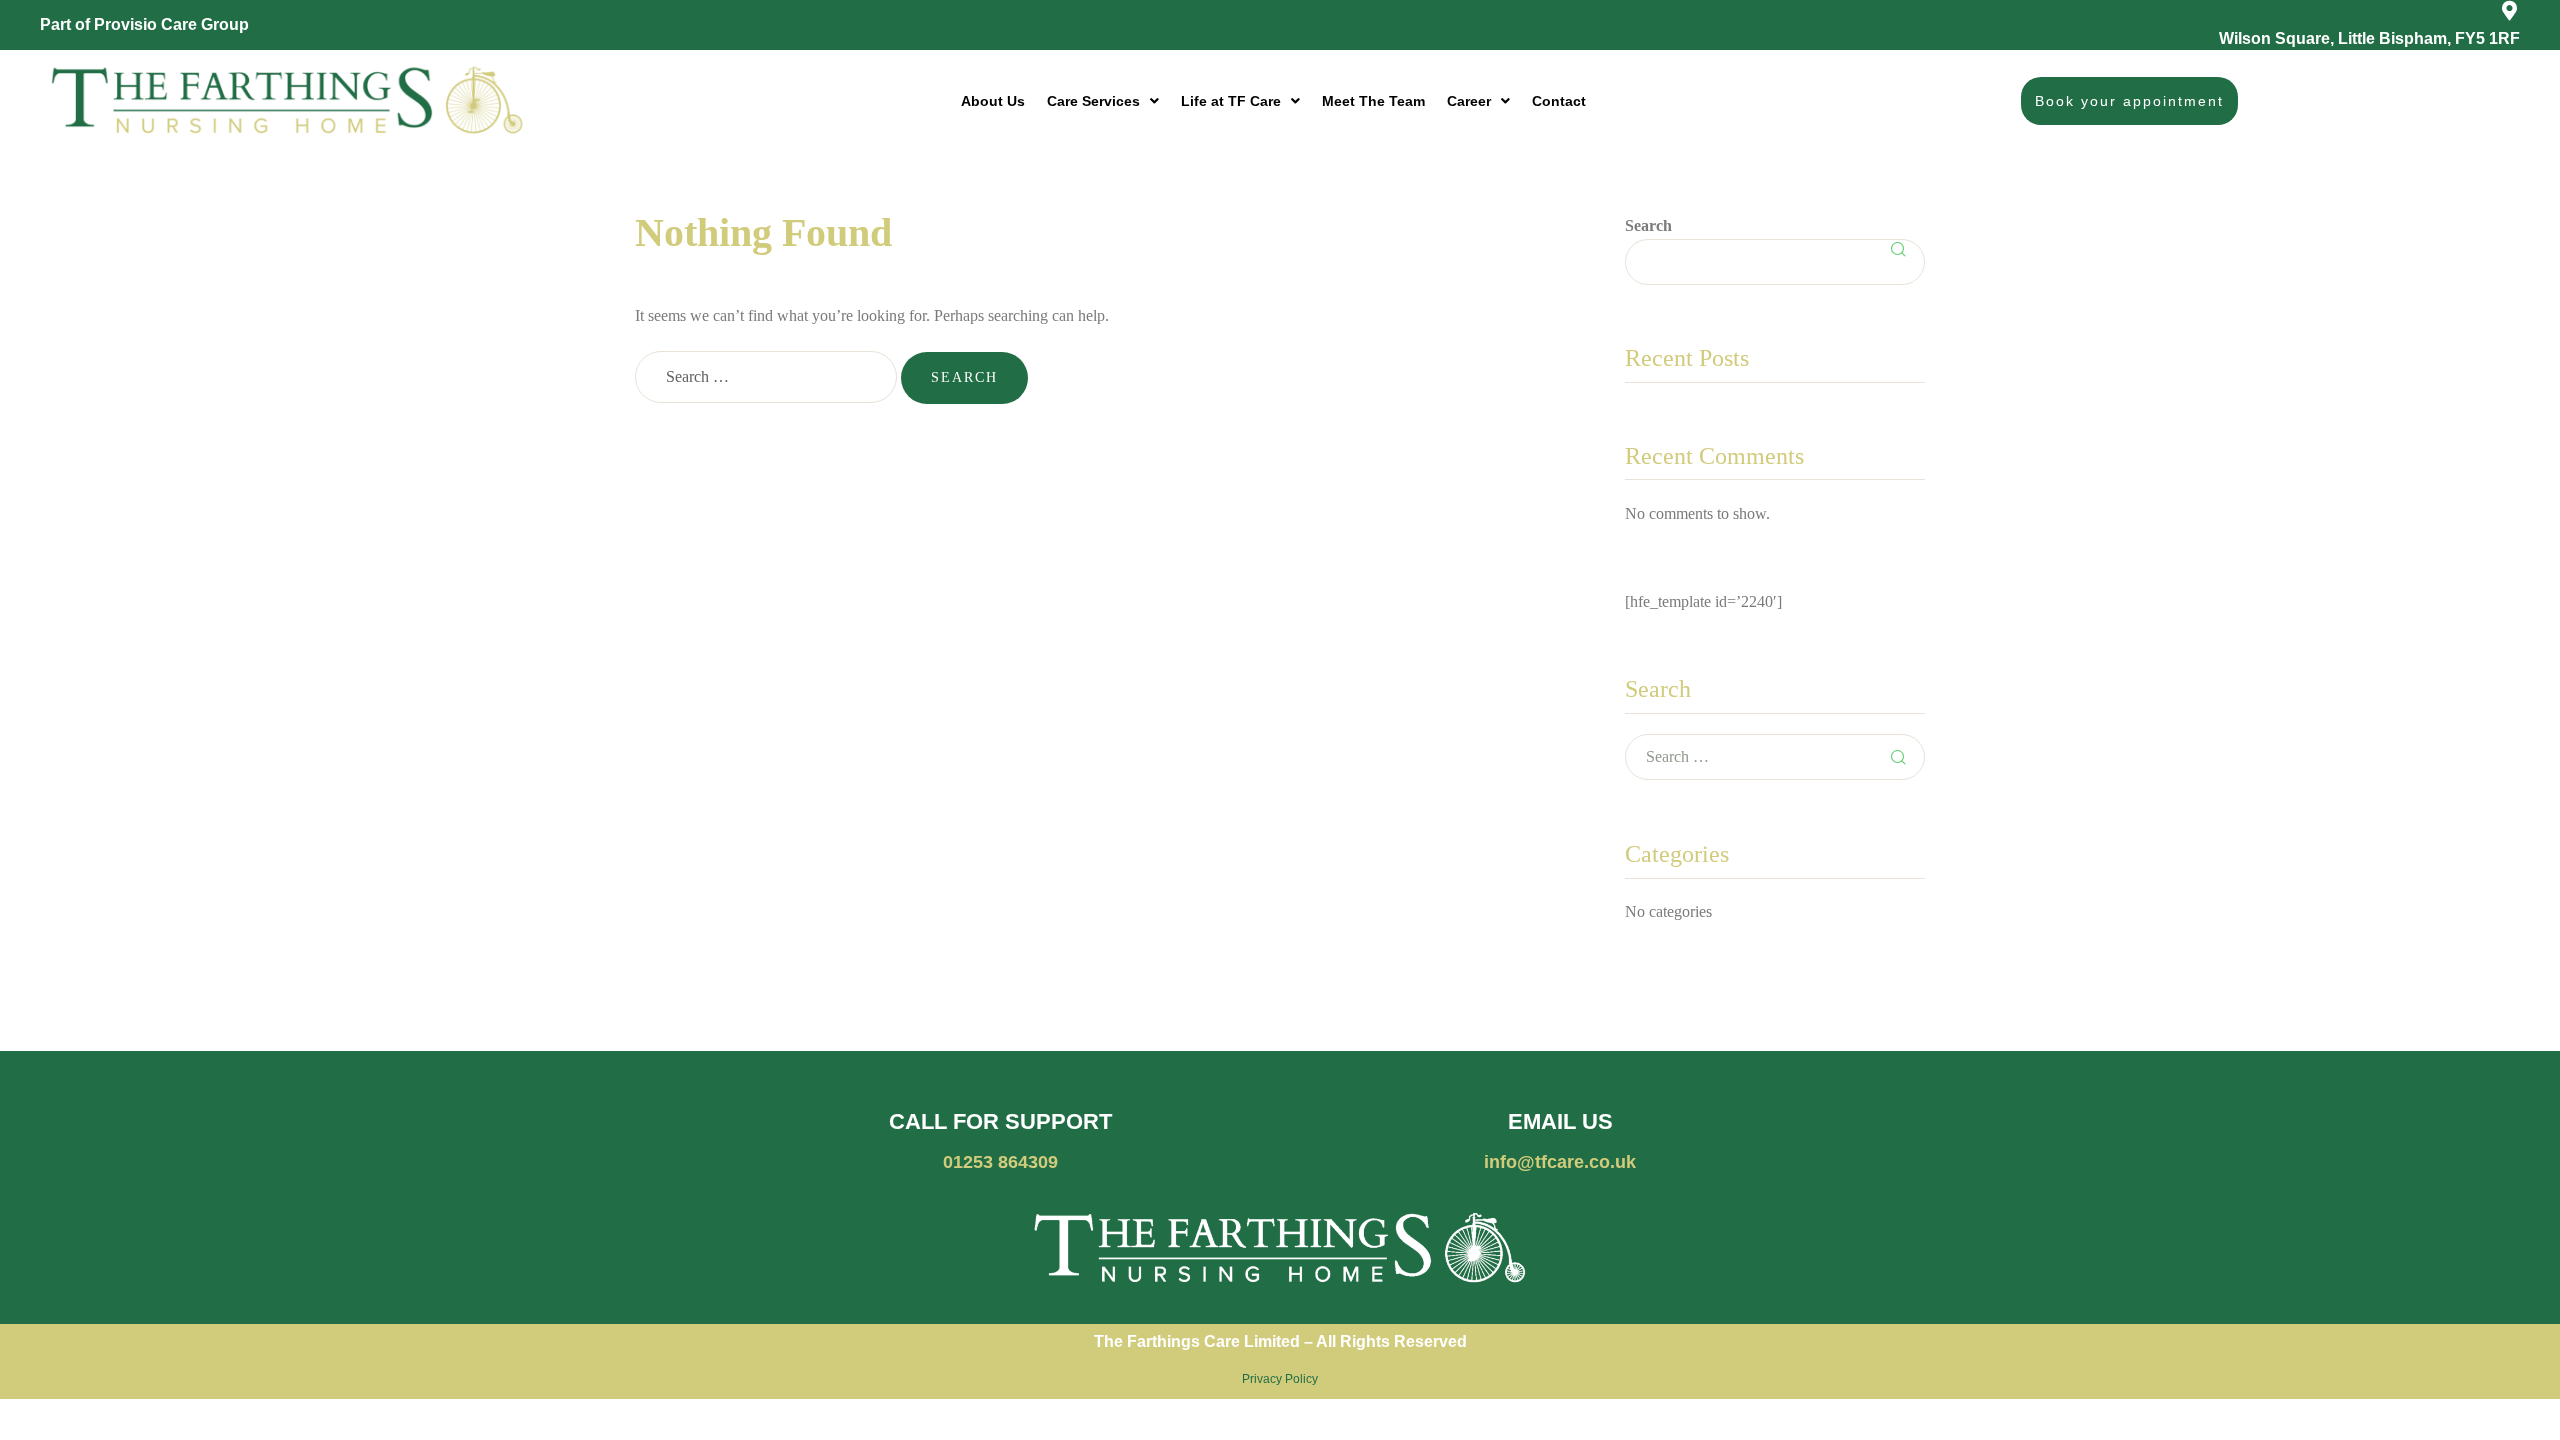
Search (1648, 225)
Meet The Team (1373, 101)
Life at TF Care (1231, 101)
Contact (1559, 101)
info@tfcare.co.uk (1560, 1162)
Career (1469, 101)
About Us (993, 101)
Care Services (1093, 101)
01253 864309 (1000, 1162)
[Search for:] (768, 376)
